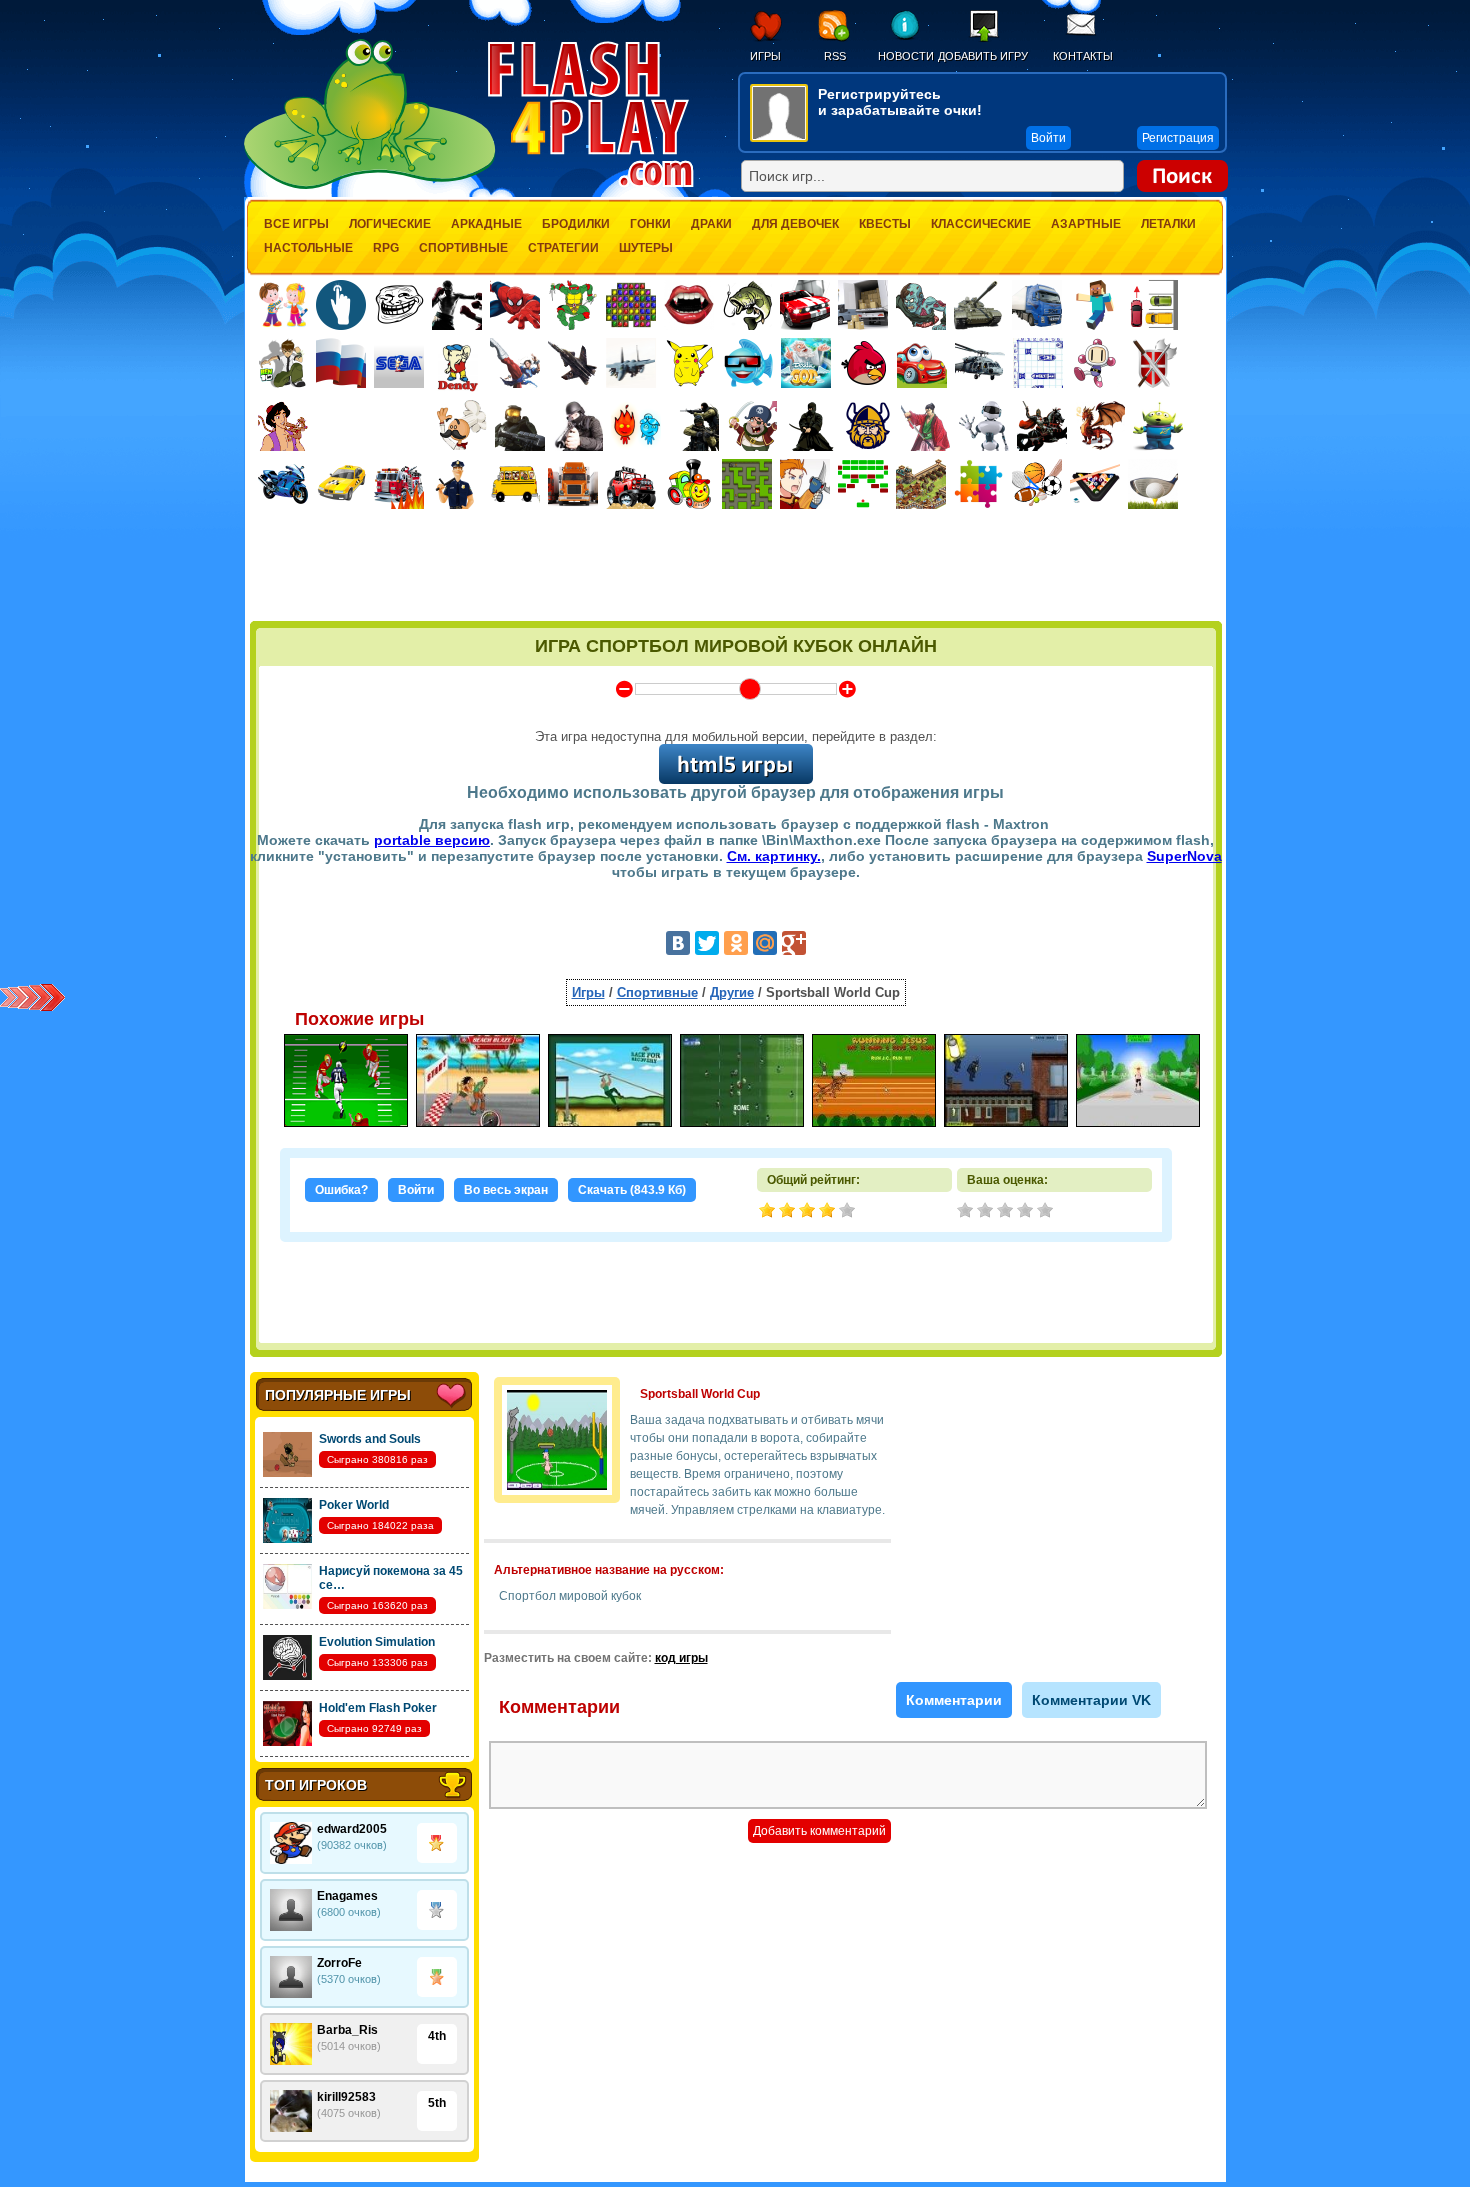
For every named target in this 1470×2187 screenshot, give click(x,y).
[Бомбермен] (1096, 363)
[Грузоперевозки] (863, 305)
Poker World (354, 1505)
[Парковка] (1153, 304)
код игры (681, 1658)
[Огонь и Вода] (636, 426)
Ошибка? (341, 1190)
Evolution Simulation (377, 1642)
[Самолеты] (631, 363)
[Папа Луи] (461, 425)
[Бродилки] (747, 484)
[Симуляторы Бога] (806, 363)
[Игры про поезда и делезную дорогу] (689, 484)
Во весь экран (506, 1190)
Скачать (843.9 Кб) (632, 1190)
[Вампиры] (689, 305)
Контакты (1083, 56)
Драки (711, 224)
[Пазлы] (979, 484)
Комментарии (954, 1700)
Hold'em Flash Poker (378, 1708)
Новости (905, 56)
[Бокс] (457, 305)
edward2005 (352, 1829)
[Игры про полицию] (457, 484)
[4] (1027, 1212)
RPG (386, 248)
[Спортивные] (1037, 484)
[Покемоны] (690, 363)
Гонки (650, 224)
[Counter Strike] (694, 426)
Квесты (885, 224)
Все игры (296, 224)
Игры (765, 56)
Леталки (1168, 224)
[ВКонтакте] (678, 943)
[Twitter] (707, 943)
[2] (987, 1212)
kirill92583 (346, 2097)
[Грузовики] (1037, 305)
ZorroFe (339, 1963)
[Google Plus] (794, 943)
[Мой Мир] (765, 943)
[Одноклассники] (736, 943)
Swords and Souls (370, 1439)
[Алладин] (283, 426)
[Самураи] (926, 426)
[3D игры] (748, 363)
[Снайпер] (578, 426)
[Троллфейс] (399, 305)
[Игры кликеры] (341, 305)
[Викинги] (868, 426)
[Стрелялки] (520, 426)
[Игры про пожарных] (399, 484)
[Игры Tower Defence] (921, 484)
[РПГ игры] (805, 484)
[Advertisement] (736, 567)
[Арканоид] (863, 484)
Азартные (1086, 224)
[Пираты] (752, 426)
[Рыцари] (1042, 426)
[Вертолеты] (980, 363)
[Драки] (515, 363)
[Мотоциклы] (283, 484)
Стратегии (563, 248)
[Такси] (341, 484)
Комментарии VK (1091, 1700)
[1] (967, 1212)
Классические (981, 224)
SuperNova (1184, 856)
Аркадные (486, 224)
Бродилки (576, 224)
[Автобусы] (515, 484)
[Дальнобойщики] (573, 484)
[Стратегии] (1154, 363)
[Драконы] (1100, 426)
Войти (416, 1190)
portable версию (432, 840)
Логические (390, 224)
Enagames (347, 1896)
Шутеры (646, 248)
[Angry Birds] (864, 363)
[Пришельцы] (1158, 426)
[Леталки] (573, 363)
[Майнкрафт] (1095, 305)
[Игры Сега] (399, 366)
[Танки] (979, 305)
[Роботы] (984, 426)
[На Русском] (341, 363)
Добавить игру (983, 56)
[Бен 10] (283, 363)
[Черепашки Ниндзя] (573, 305)
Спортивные (463, 248)
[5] (1047, 1212)
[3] (1007, 1212)
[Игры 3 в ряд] (631, 305)
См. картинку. (774, 856)
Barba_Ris (347, 2030)
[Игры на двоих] (283, 305)
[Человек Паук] (515, 305)
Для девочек (795, 224)
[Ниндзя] (810, 426)
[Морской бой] (1038, 363)
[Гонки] (805, 305)
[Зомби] (921, 305)
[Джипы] (631, 484)
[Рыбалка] (747, 305)
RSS (835, 56)
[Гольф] (1153, 484)
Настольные (308, 248)
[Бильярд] (1095, 484)
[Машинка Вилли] (922, 363)
